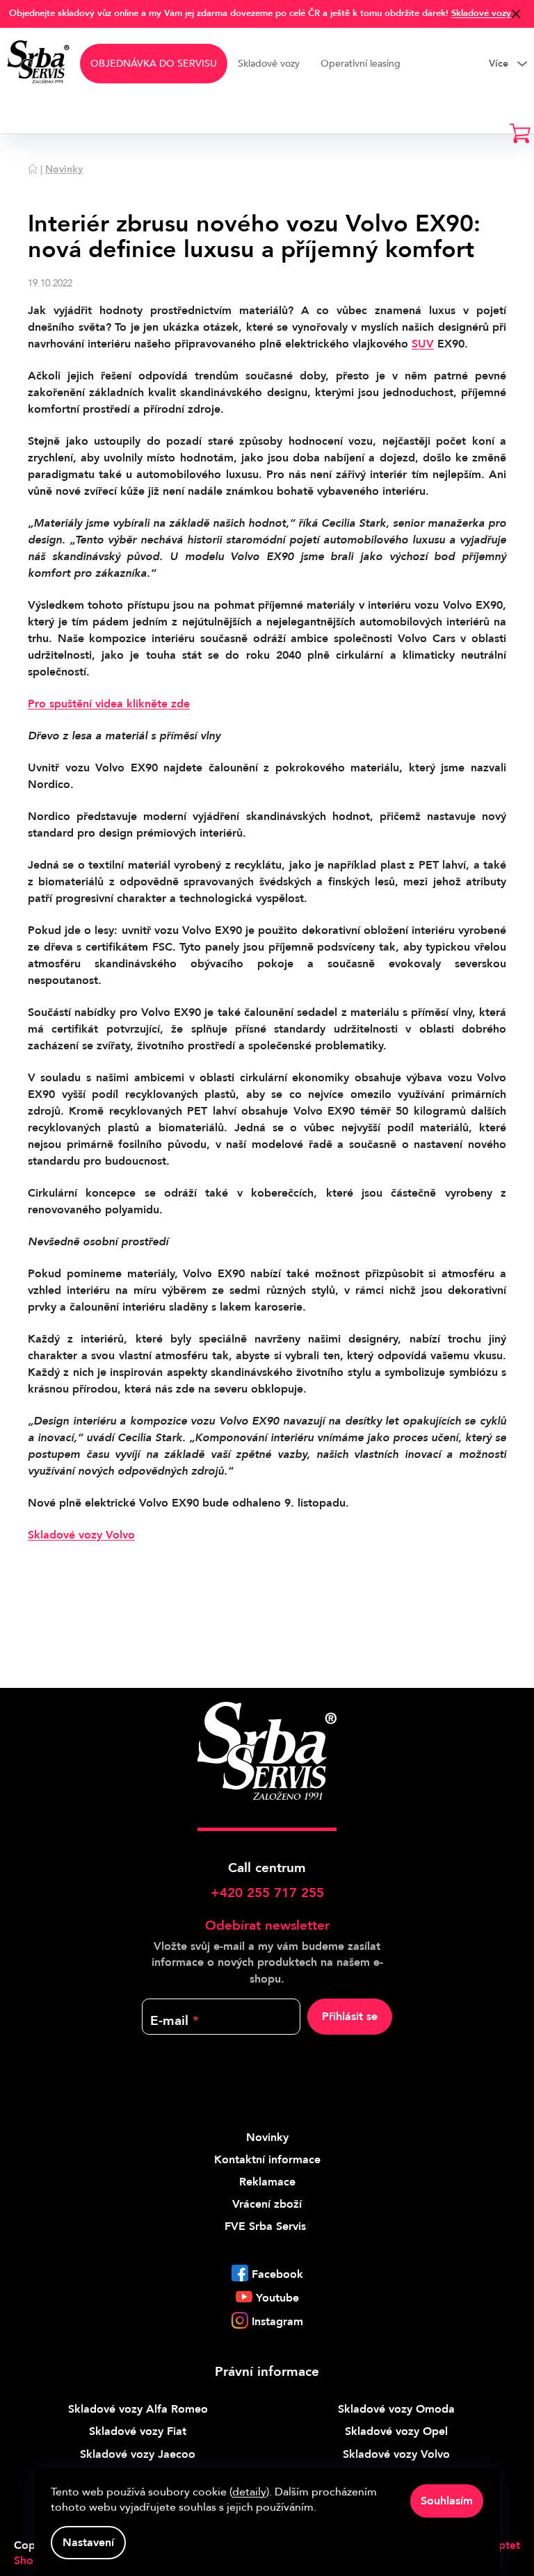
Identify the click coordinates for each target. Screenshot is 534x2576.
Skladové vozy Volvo (81, 1535)
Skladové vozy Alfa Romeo (138, 2409)
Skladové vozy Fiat (138, 2431)
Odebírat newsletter (267, 1926)
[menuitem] (154, 64)
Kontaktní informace (267, 2160)
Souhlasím (447, 2501)
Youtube (277, 2298)
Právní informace (267, 2372)
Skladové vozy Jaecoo (138, 2454)
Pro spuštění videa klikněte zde (109, 704)
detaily (249, 2492)
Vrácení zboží (267, 2204)
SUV (423, 344)
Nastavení (88, 2543)
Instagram (277, 2322)
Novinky (267, 2138)
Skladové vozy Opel (396, 2431)
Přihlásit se (350, 2017)
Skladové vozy (481, 13)
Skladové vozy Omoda (396, 2409)
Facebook (277, 2274)
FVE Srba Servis (265, 2226)
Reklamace (267, 2182)
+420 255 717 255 (267, 1893)
